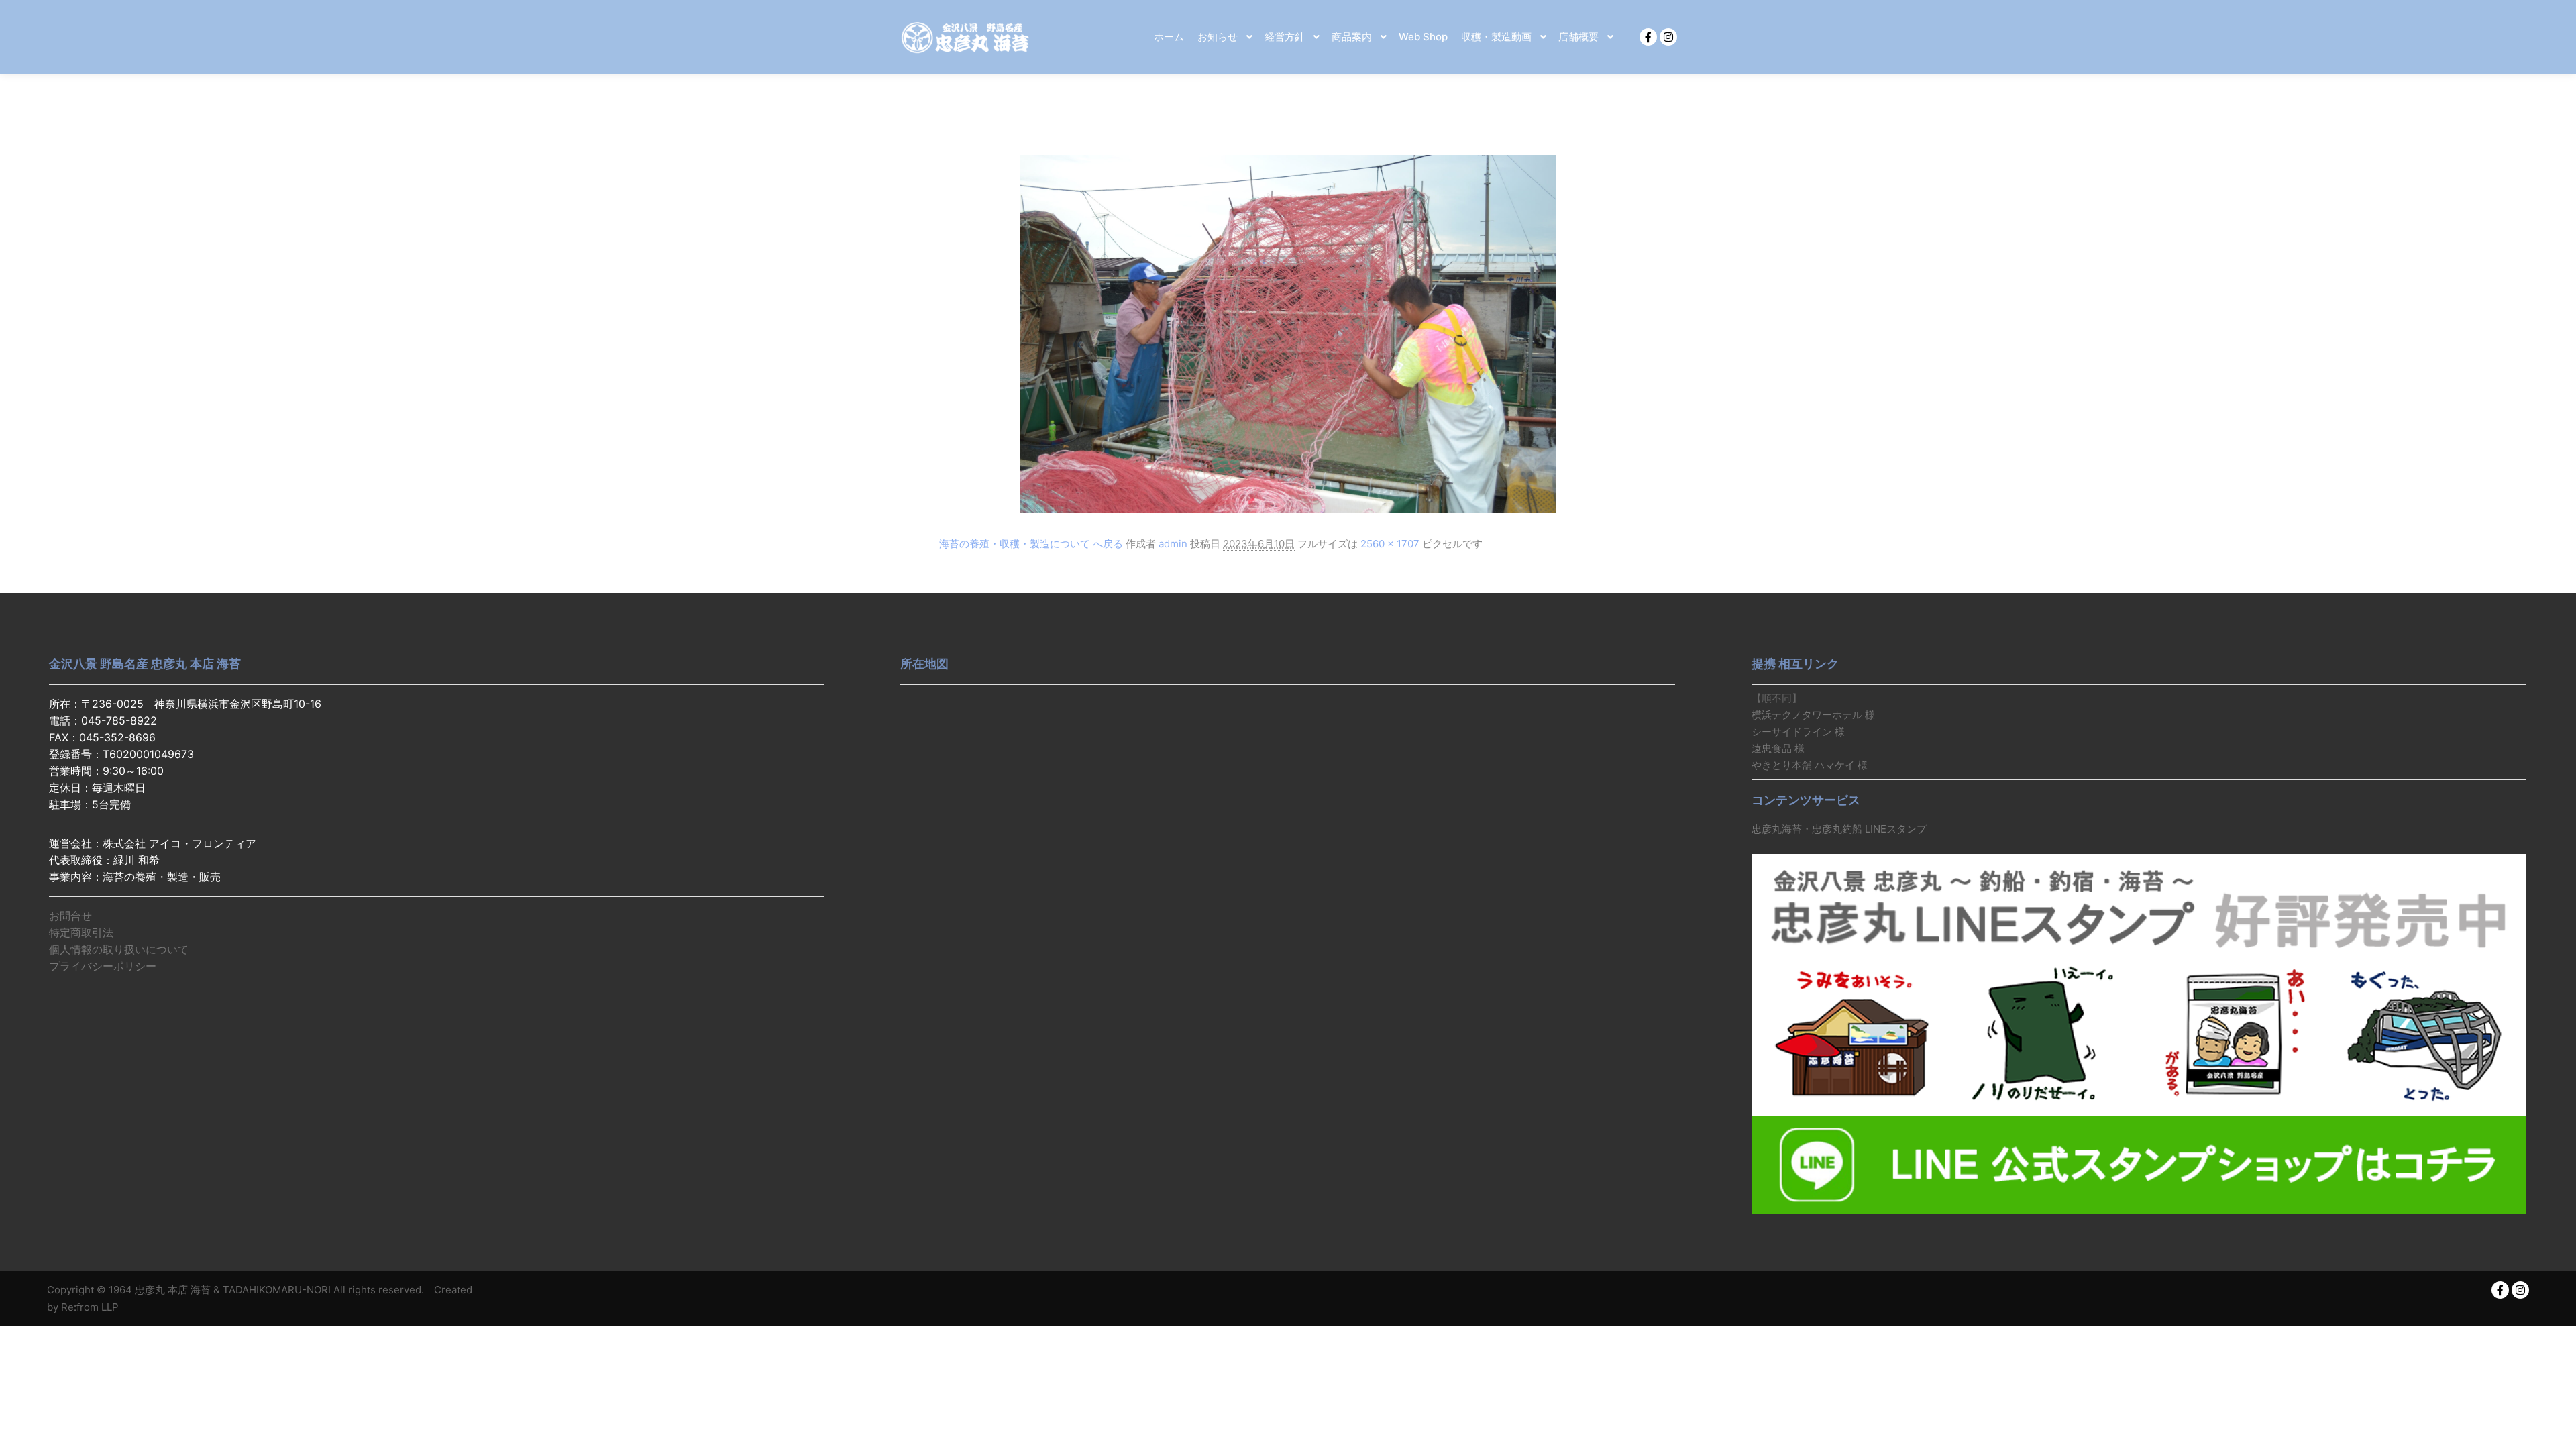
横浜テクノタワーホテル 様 (1813, 715)
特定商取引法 (81, 932)
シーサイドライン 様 (1798, 732)
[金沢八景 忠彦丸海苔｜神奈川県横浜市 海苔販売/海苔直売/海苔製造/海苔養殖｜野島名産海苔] (966, 37)
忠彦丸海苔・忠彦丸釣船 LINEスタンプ (1839, 829)
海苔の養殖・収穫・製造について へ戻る (1031, 544)
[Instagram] (1668, 37)
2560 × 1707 (1390, 544)
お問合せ (70, 916)
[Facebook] (1648, 37)
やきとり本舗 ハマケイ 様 (1810, 765)
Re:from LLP (90, 1307)
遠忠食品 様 (1778, 748)
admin (1173, 544)
